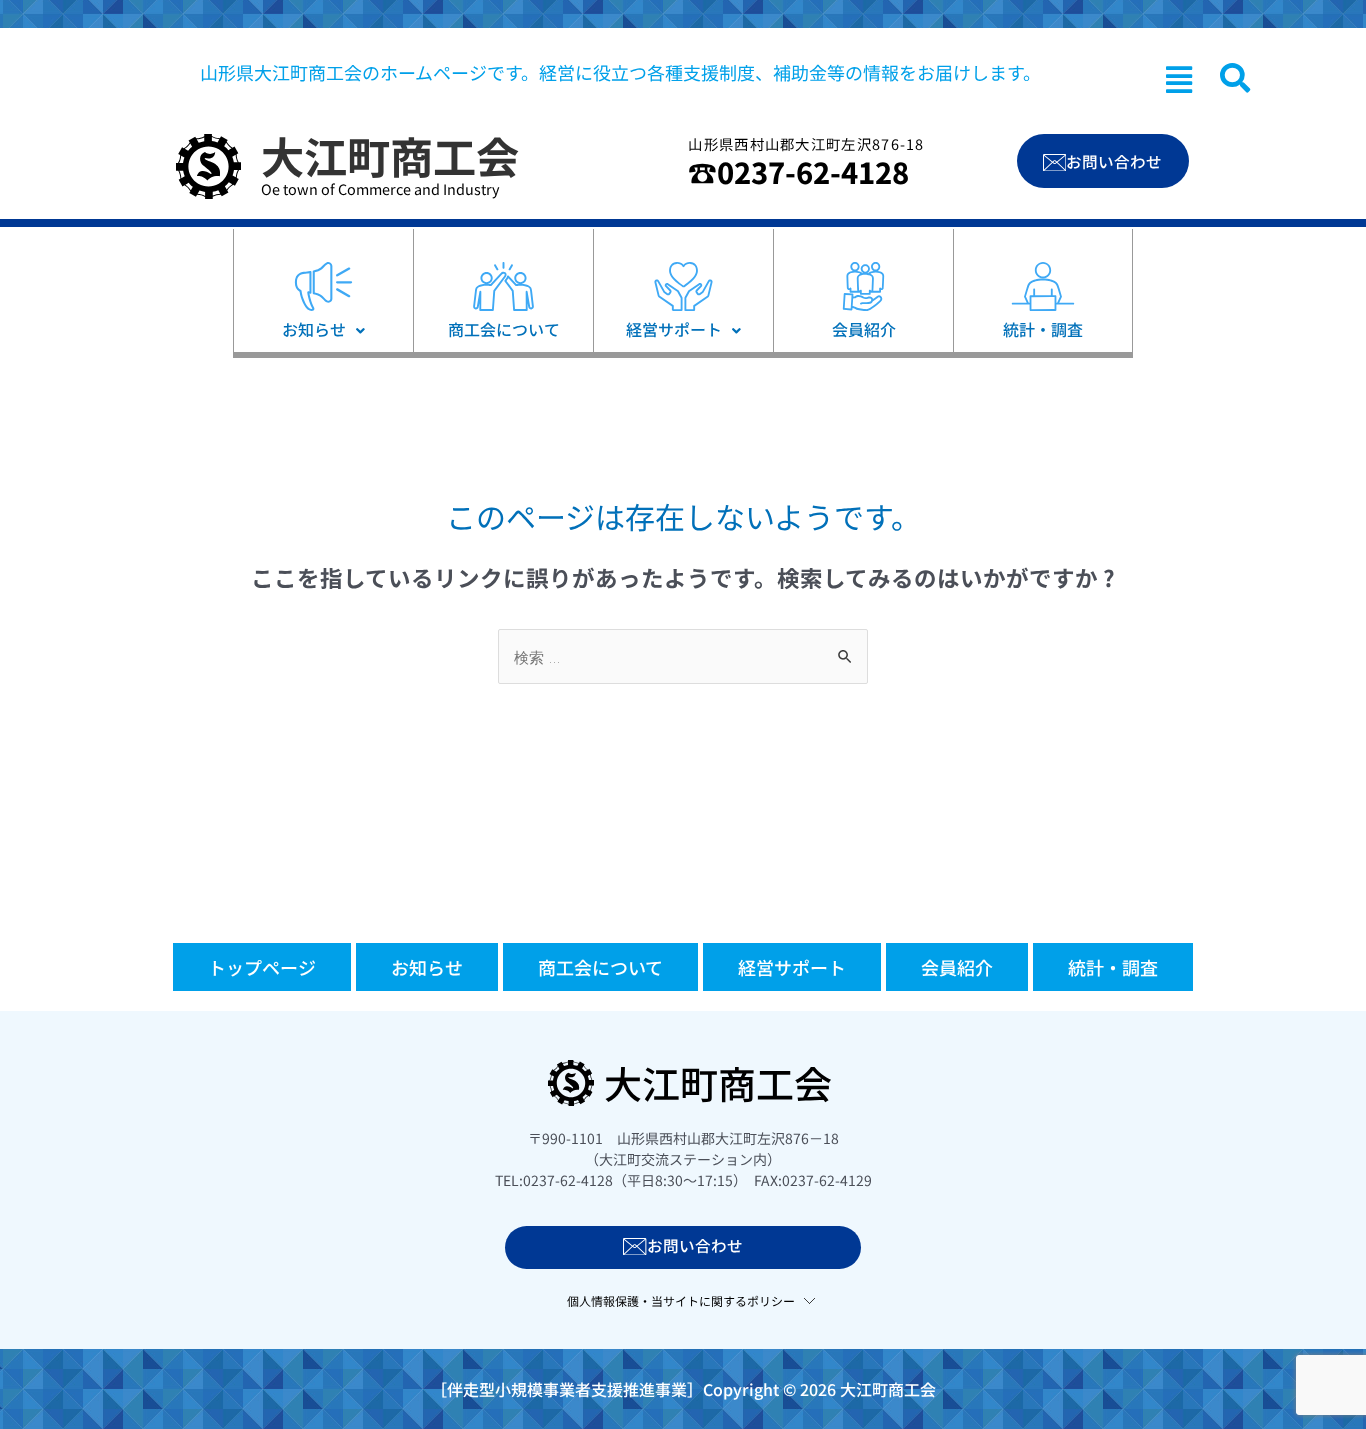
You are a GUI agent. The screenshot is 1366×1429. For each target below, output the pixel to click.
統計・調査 (1113, 967)
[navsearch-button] (1235, 78)
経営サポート (792, 967)
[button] (1179, 79)
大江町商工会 (390, 155)
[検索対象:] (683, 656)
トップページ (262, 967)
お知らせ (427, 967)
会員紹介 (957, 967)
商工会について (600, 967)
